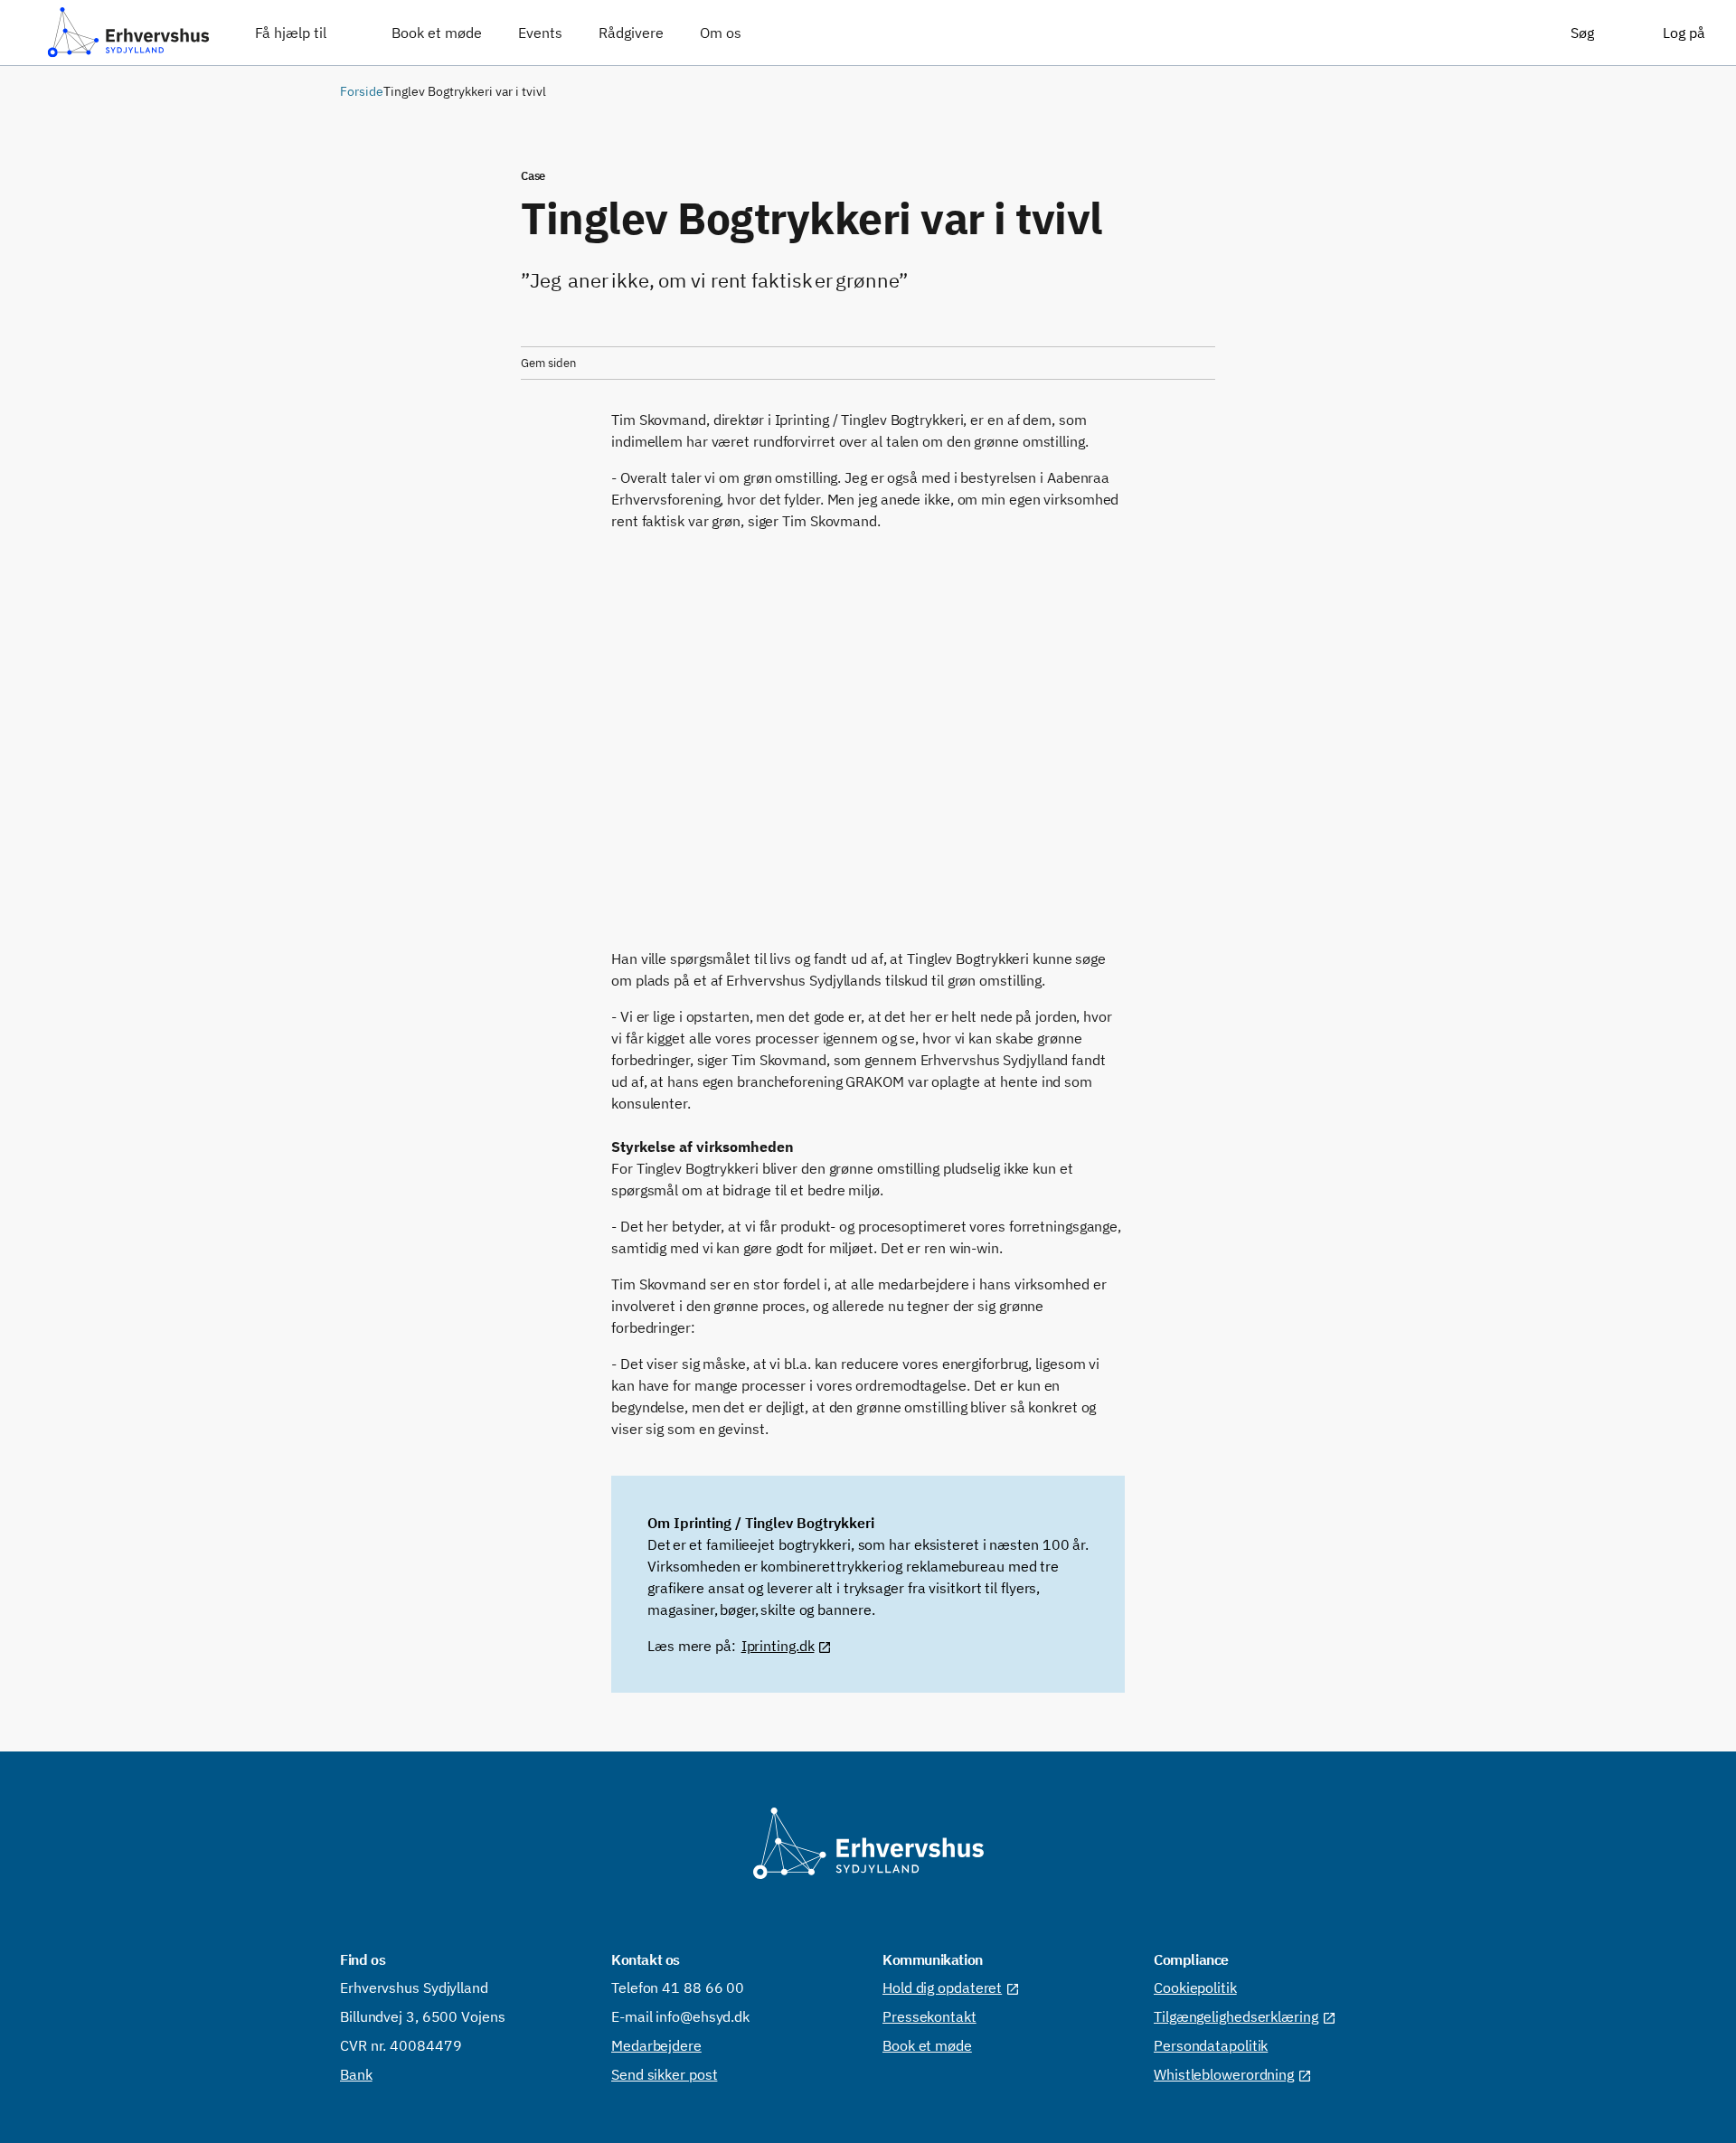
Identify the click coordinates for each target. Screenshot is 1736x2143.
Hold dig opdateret (942, 1987)
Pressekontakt (929, 2016)
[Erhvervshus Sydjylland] (128, 33)
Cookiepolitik (1195, 1987)
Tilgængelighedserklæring (1236, 2016)
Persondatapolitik (1211, 2045)
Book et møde (927, 2045)
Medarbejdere (656, 2045)
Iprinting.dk (778, 1646)
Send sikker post (664, 2074)
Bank (356, 2074)
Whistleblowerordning (1224, 2074)
